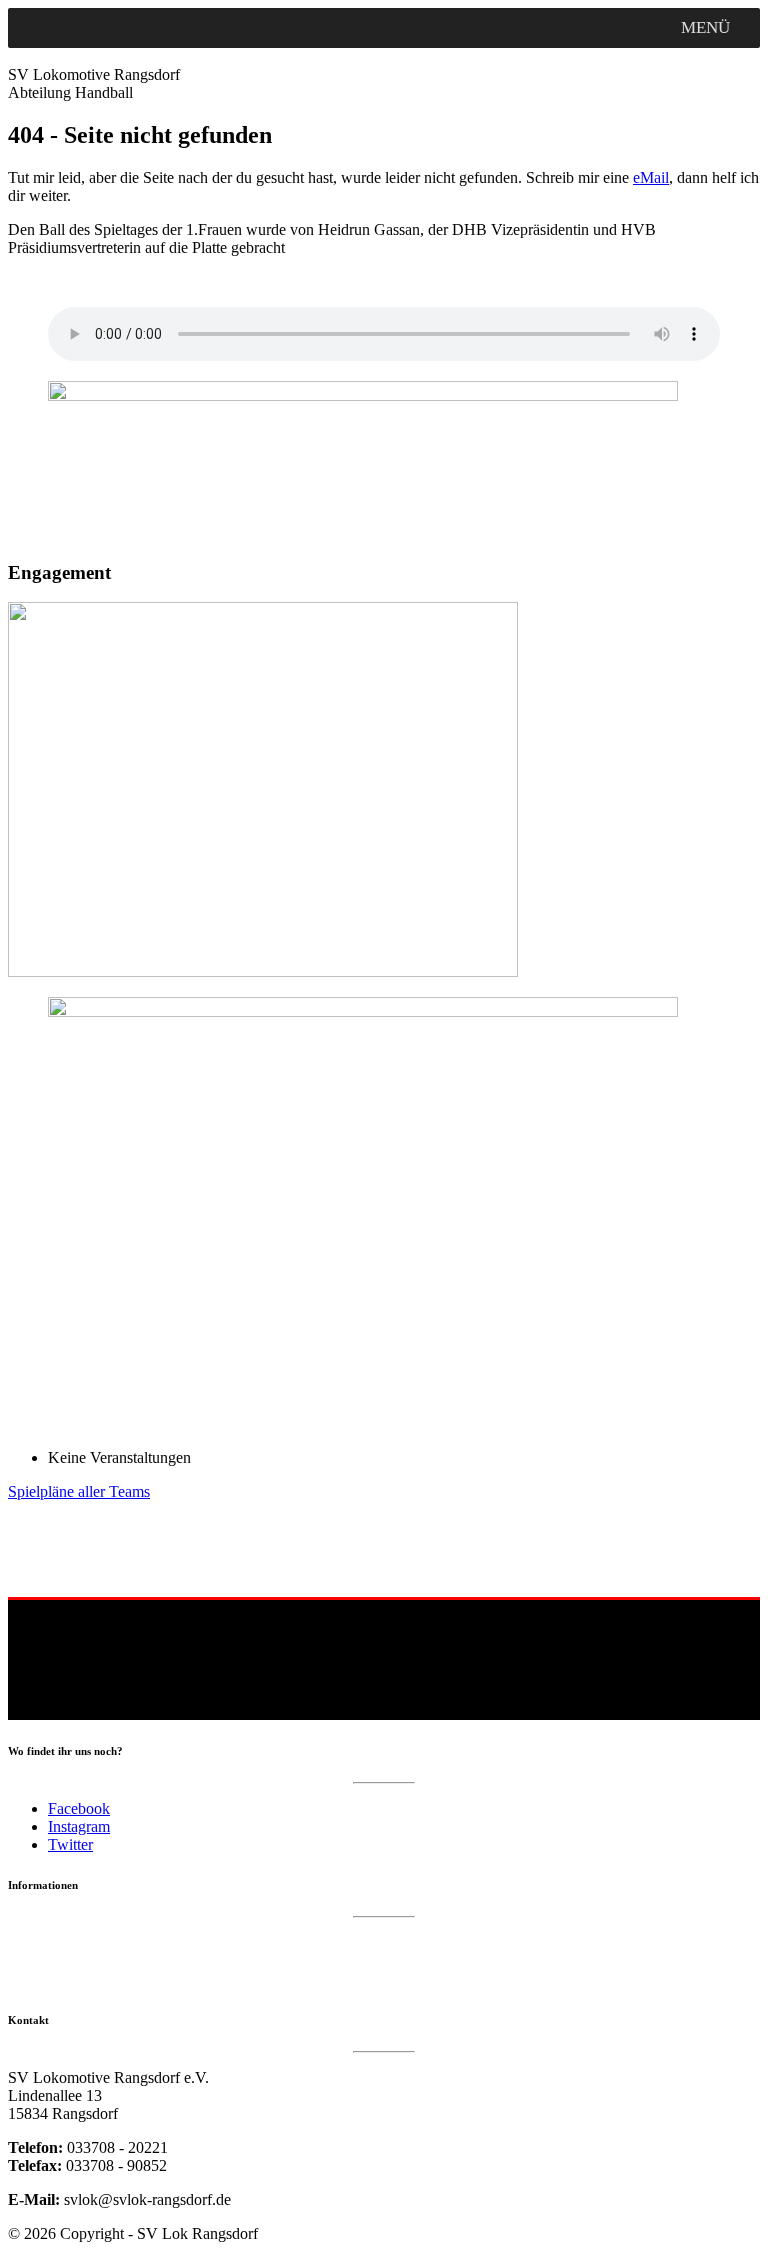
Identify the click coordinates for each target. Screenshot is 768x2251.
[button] (705, 28)
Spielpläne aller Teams (79, 1491)
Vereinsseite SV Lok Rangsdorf (96, 1981)
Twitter (70, 1844)
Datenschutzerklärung (69, 1941)
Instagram (79, 1826)
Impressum (39, 1961)
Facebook (79, 1808)
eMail (651, 177)
